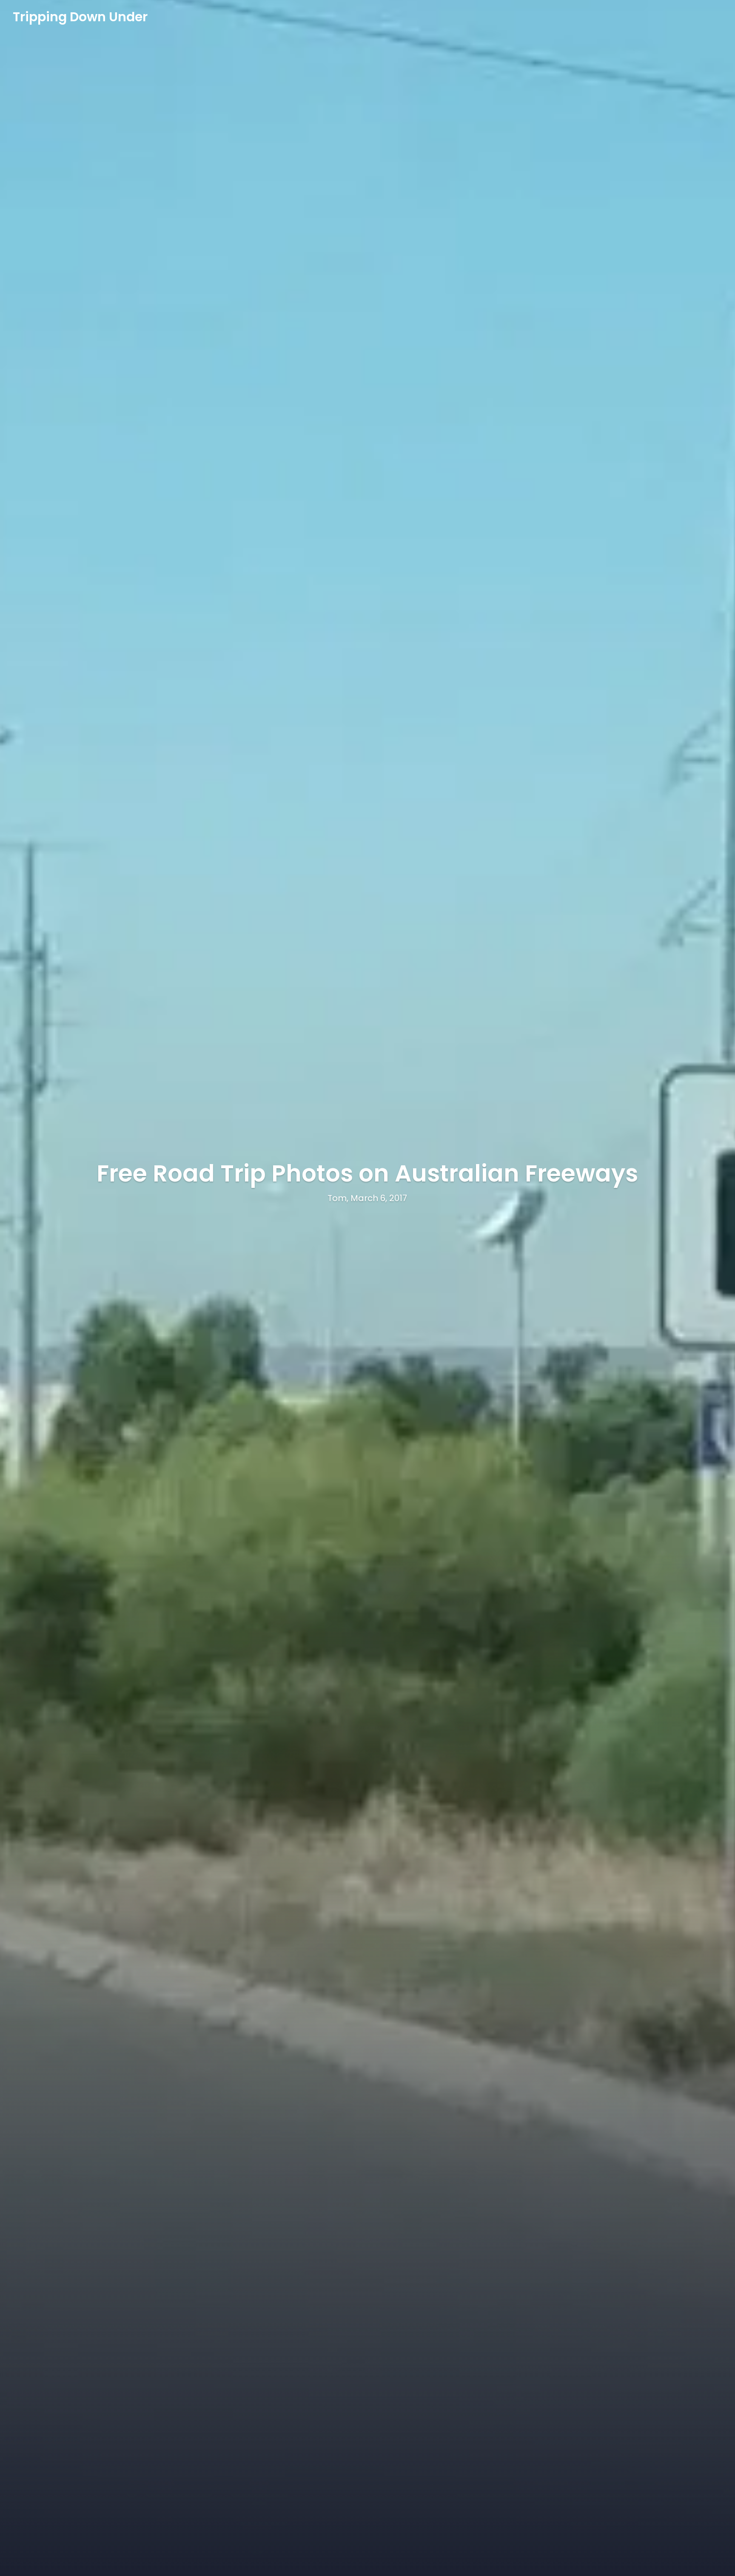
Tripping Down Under (80, 17)
